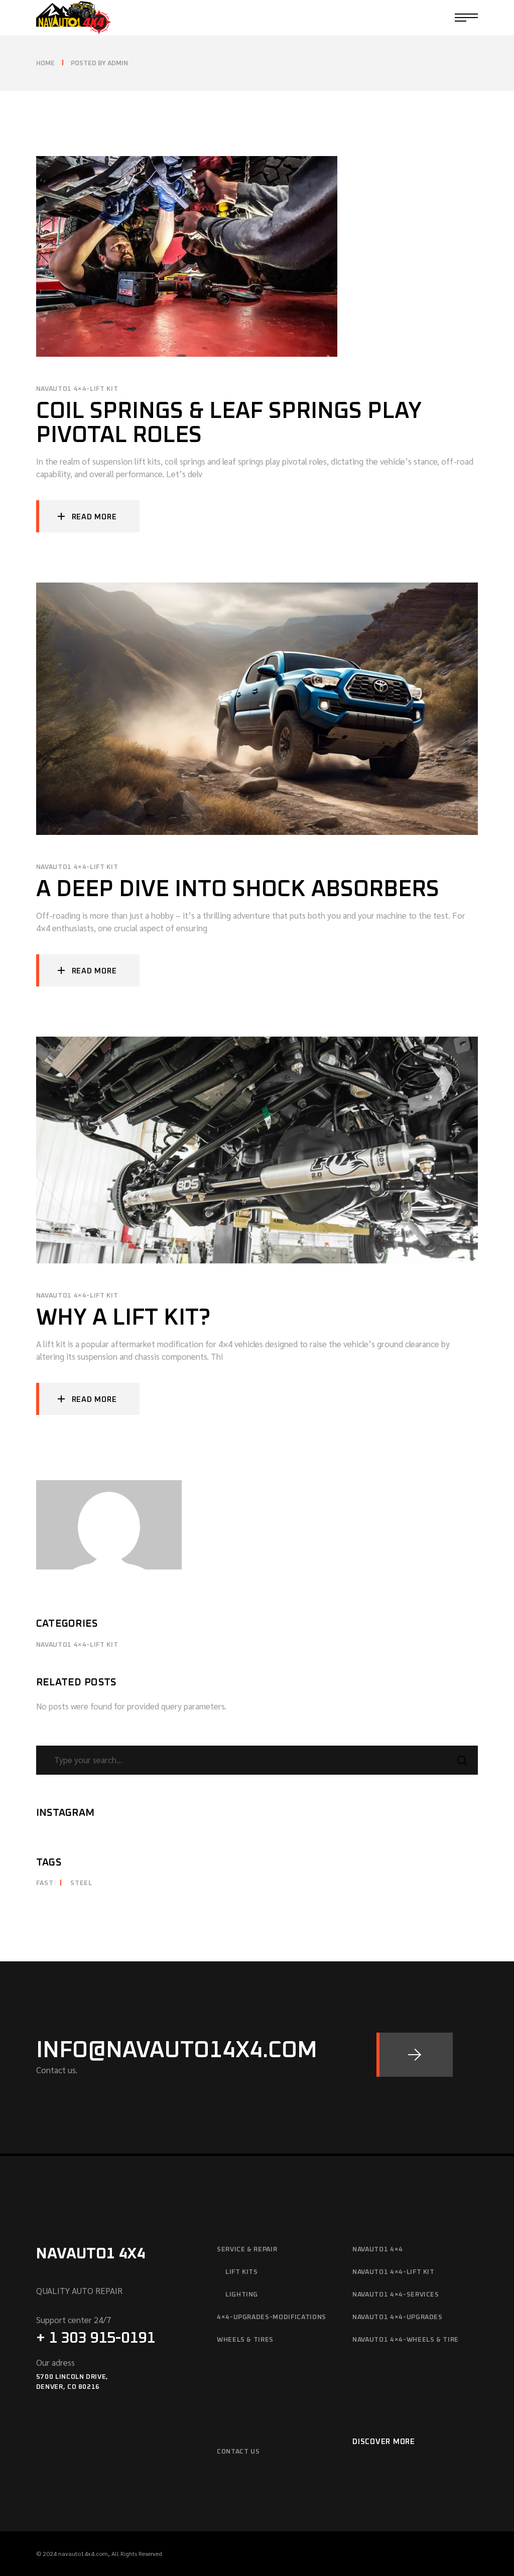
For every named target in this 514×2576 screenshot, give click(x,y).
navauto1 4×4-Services (396, 2295)
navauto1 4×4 (378, 2250)
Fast (45, 1883)
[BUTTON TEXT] (415, 2055)
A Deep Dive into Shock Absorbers (238, 889)
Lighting (242, 2295)
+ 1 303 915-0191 (96, 2338)
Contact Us (238, 2452)
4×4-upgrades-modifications (272, 2317)
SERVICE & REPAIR (247, 2250)
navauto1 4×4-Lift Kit (77, 389)
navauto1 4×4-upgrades (398, 2317)
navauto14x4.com (83, 2553)
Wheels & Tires (245, 2340)
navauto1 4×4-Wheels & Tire (406, 2340)
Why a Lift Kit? (123, 1318)
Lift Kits (242, 2272)
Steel (81, 1883)
